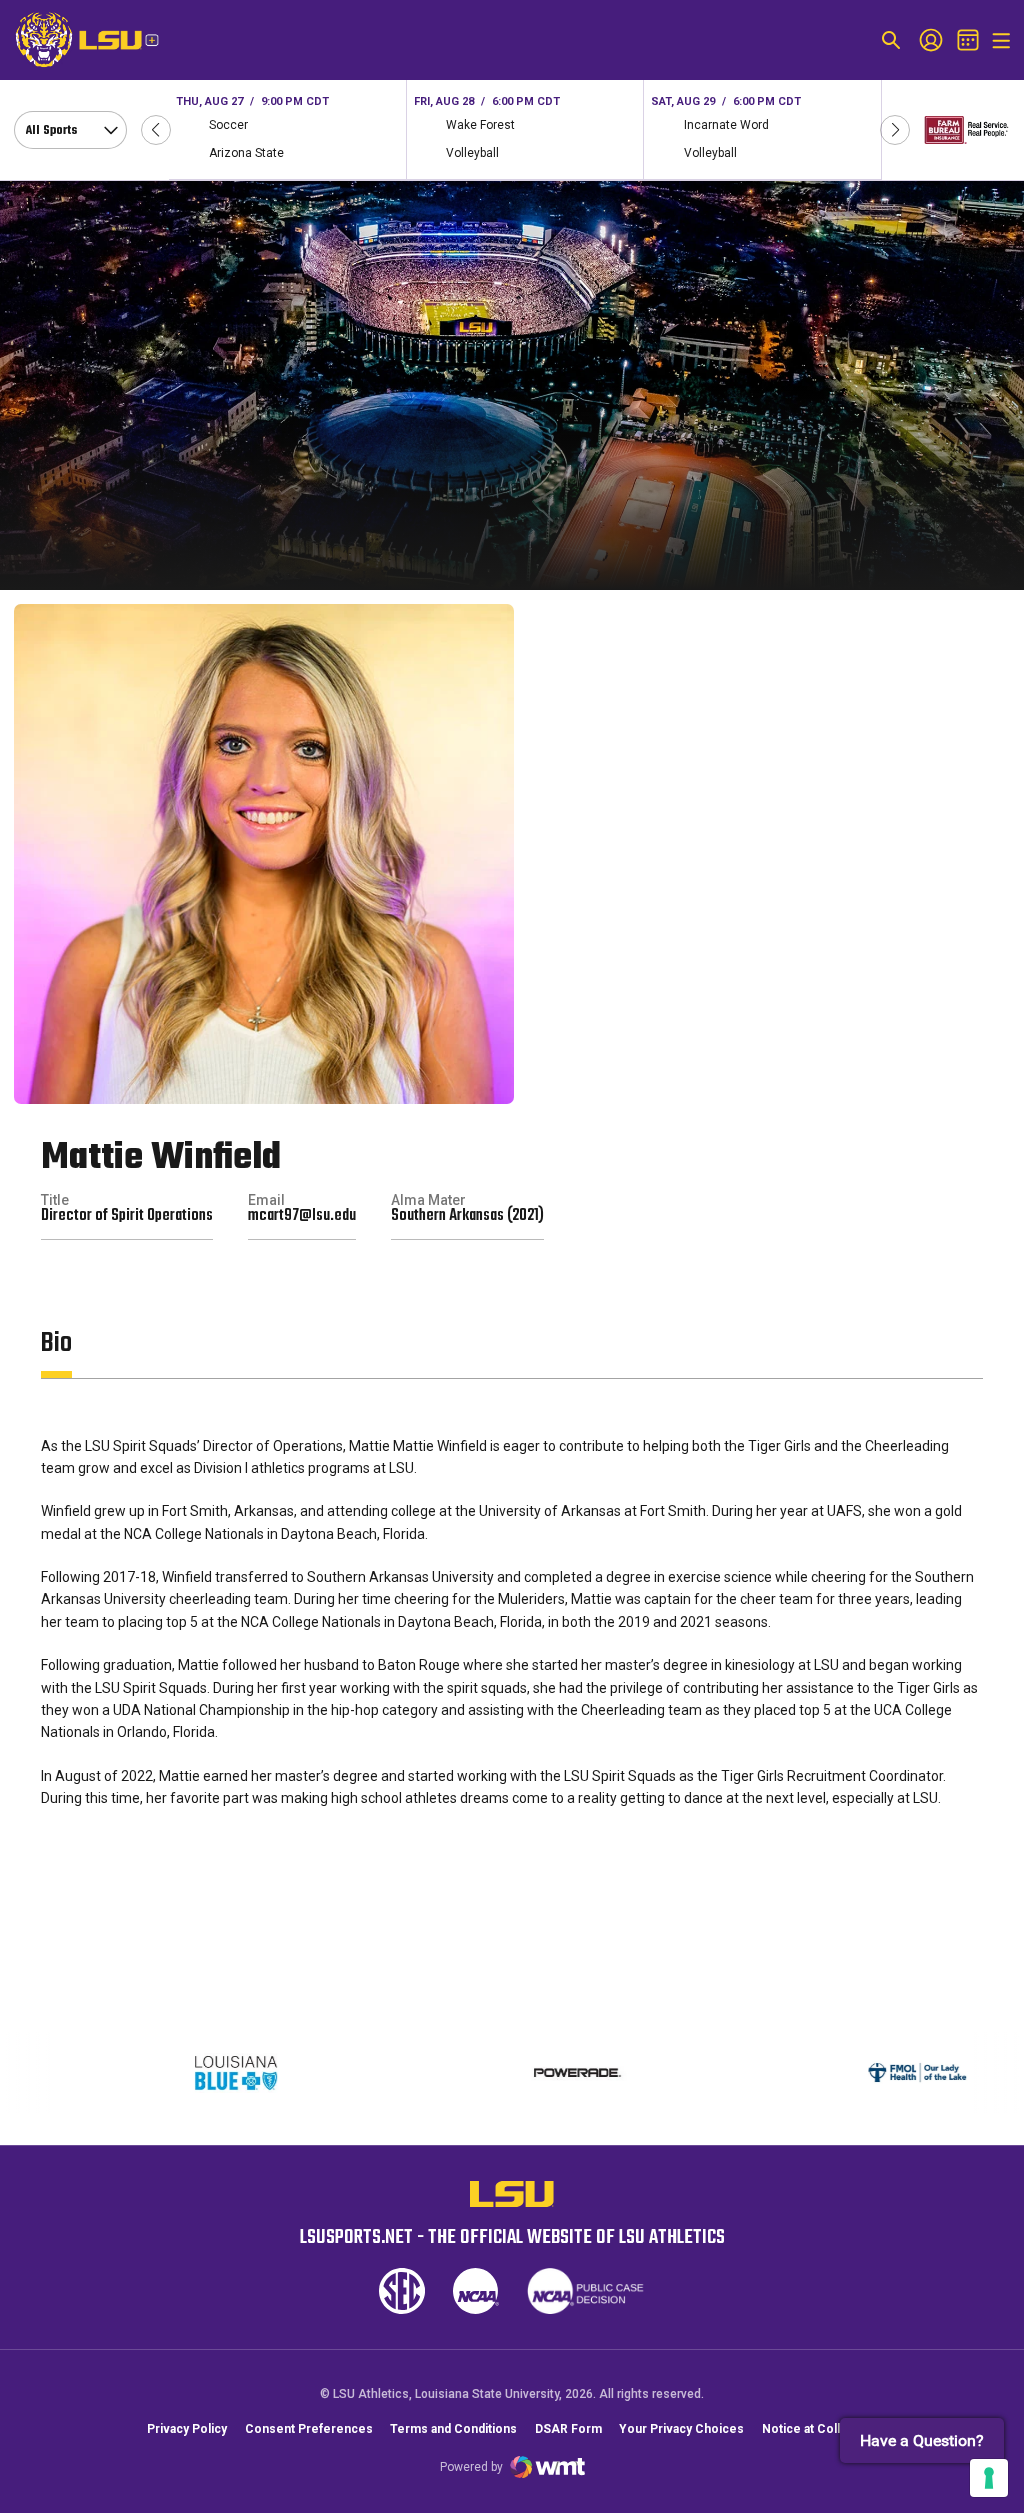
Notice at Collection (819, 2429)
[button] (156, 130)
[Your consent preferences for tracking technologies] (989, 2478)
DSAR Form (568, 2429)
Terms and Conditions (453, 2429)
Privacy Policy (187, 2429)
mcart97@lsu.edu (302, 1216)
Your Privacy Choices (681, 2429)
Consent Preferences (309, 2429)
